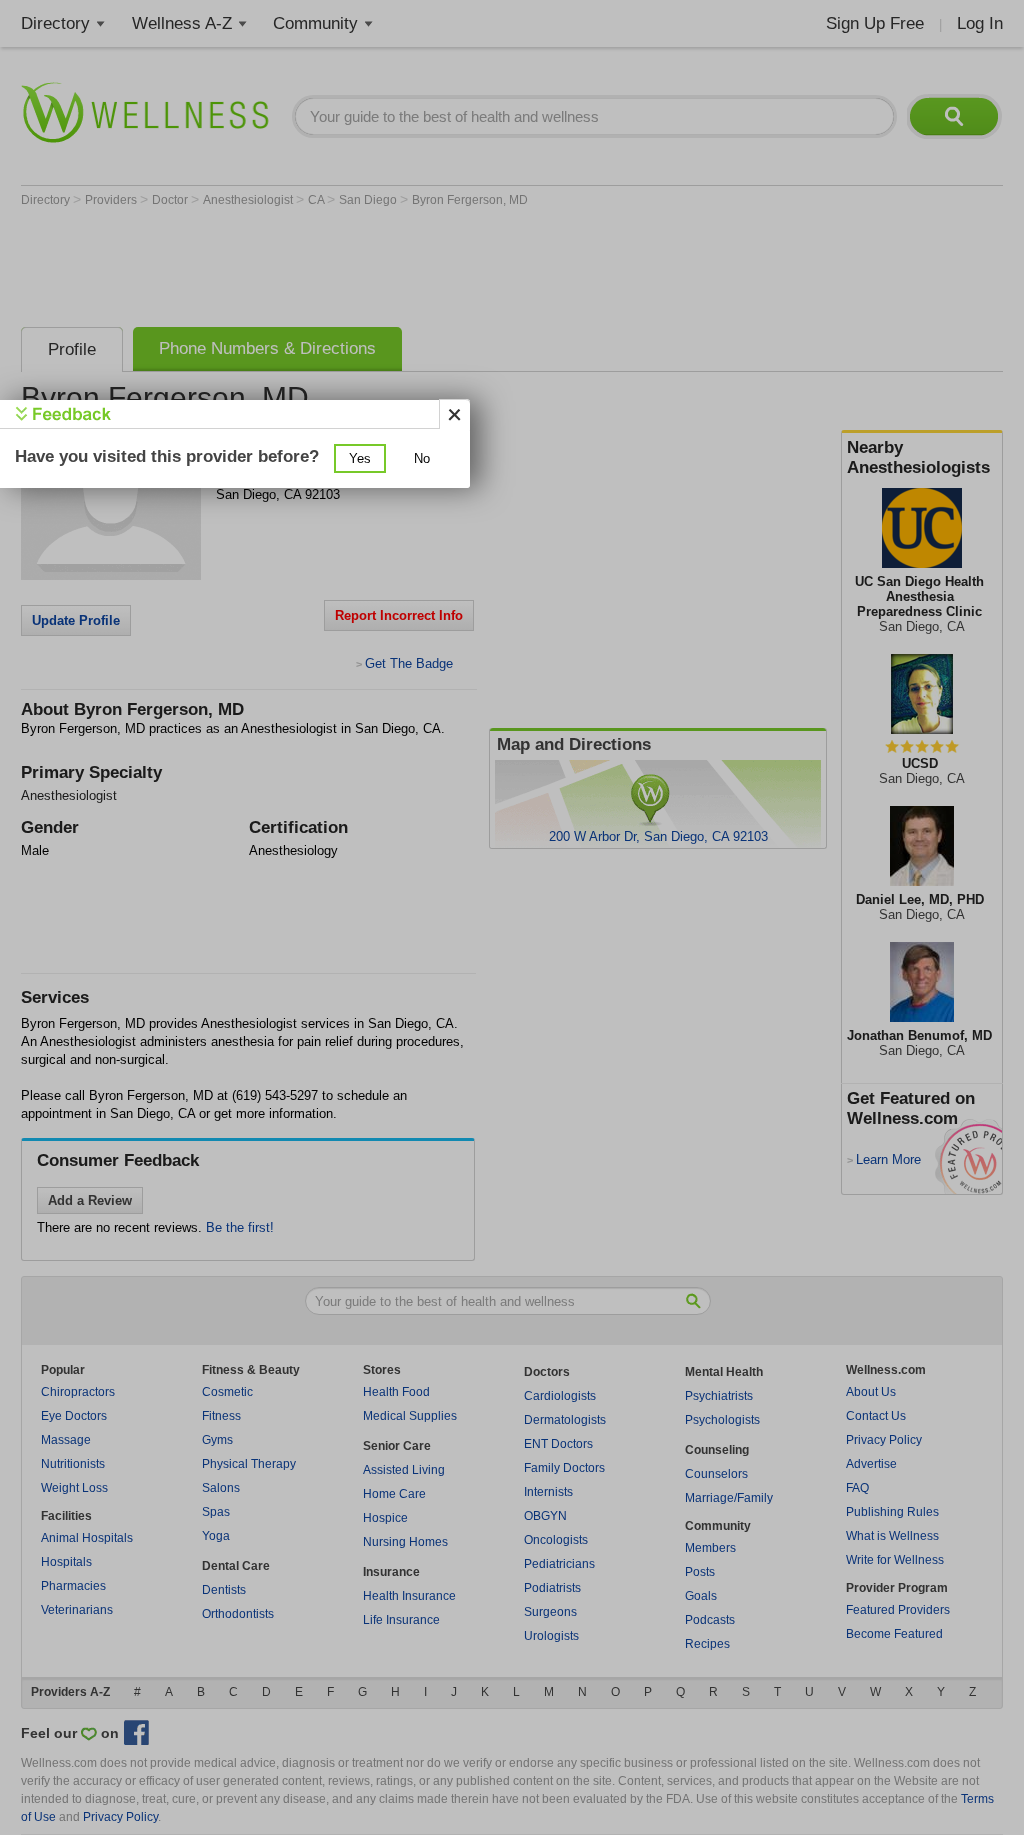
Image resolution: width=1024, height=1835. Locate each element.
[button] (360, 458)
